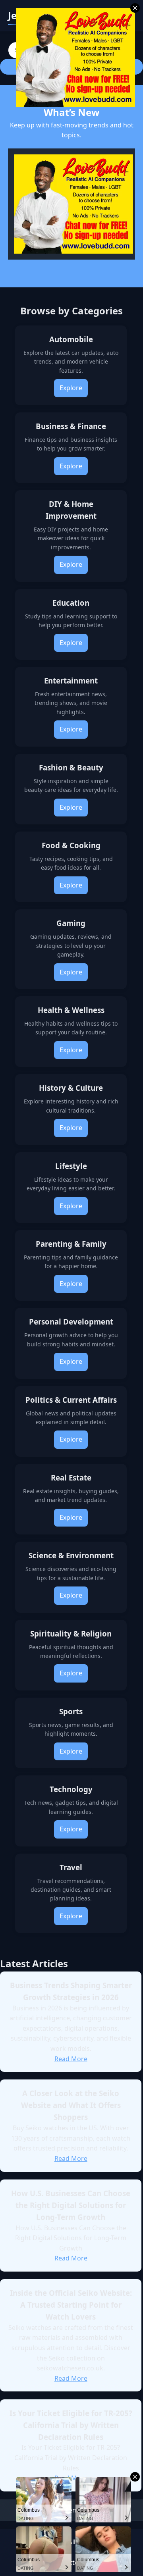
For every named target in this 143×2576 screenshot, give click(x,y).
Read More (71, 2059)
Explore (71, 388)
